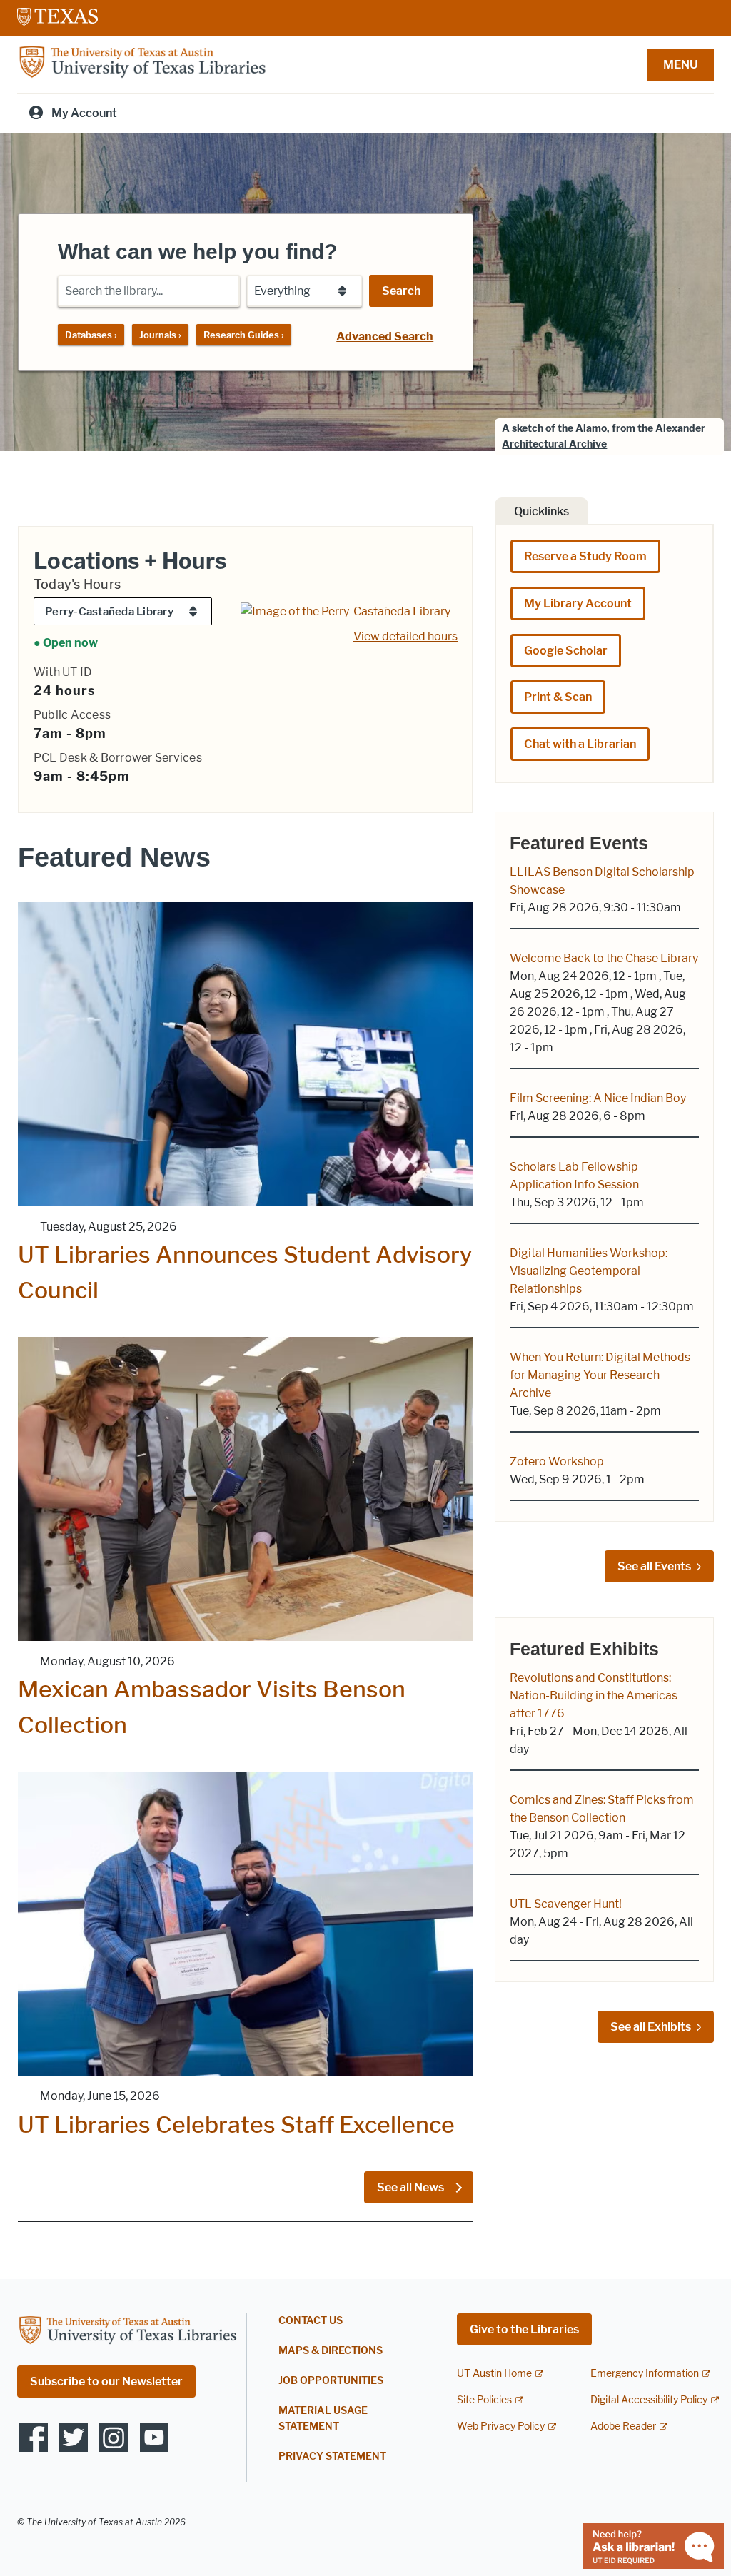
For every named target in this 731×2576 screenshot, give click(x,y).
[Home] (142, 63)
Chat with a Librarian (580, 744)
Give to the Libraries (524, 2329)
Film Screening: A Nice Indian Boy (598, 1098)
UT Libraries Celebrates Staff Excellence (236, 2125)
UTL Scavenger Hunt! (566, 1904)
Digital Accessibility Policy (649, 2400)
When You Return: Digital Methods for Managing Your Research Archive (600, 1375)
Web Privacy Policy (501, 2426)
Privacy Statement (332, 2456)
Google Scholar (566, 651)
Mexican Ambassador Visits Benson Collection (212, 1707)
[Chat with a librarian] (654, 2545)
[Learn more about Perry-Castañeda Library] (346, 610)
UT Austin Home (494, 2374)
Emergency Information (645, 2374)
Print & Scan (558, 697)
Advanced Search (385, 337)
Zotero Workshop (557, 1461)
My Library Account (578, 603)
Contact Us (311, 2321)
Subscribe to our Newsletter (106, 2381)
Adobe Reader (623, 2426)
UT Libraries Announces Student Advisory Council (245, 1272)
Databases (91, 335)
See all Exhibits (651, 2027)
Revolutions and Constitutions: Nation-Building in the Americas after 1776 (594, 1696)
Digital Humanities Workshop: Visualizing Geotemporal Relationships (589, 1271)
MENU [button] (680, 65)
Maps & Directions (331, 2351)
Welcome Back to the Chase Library (604, 958)
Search (401, 291)
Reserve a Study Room (585, 556)
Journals (160, 335)
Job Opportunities (331, 2381)
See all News (412, 2187)
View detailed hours (405, 636)
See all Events (654, 1566)
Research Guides (244, 335)
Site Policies (484, 2400)
